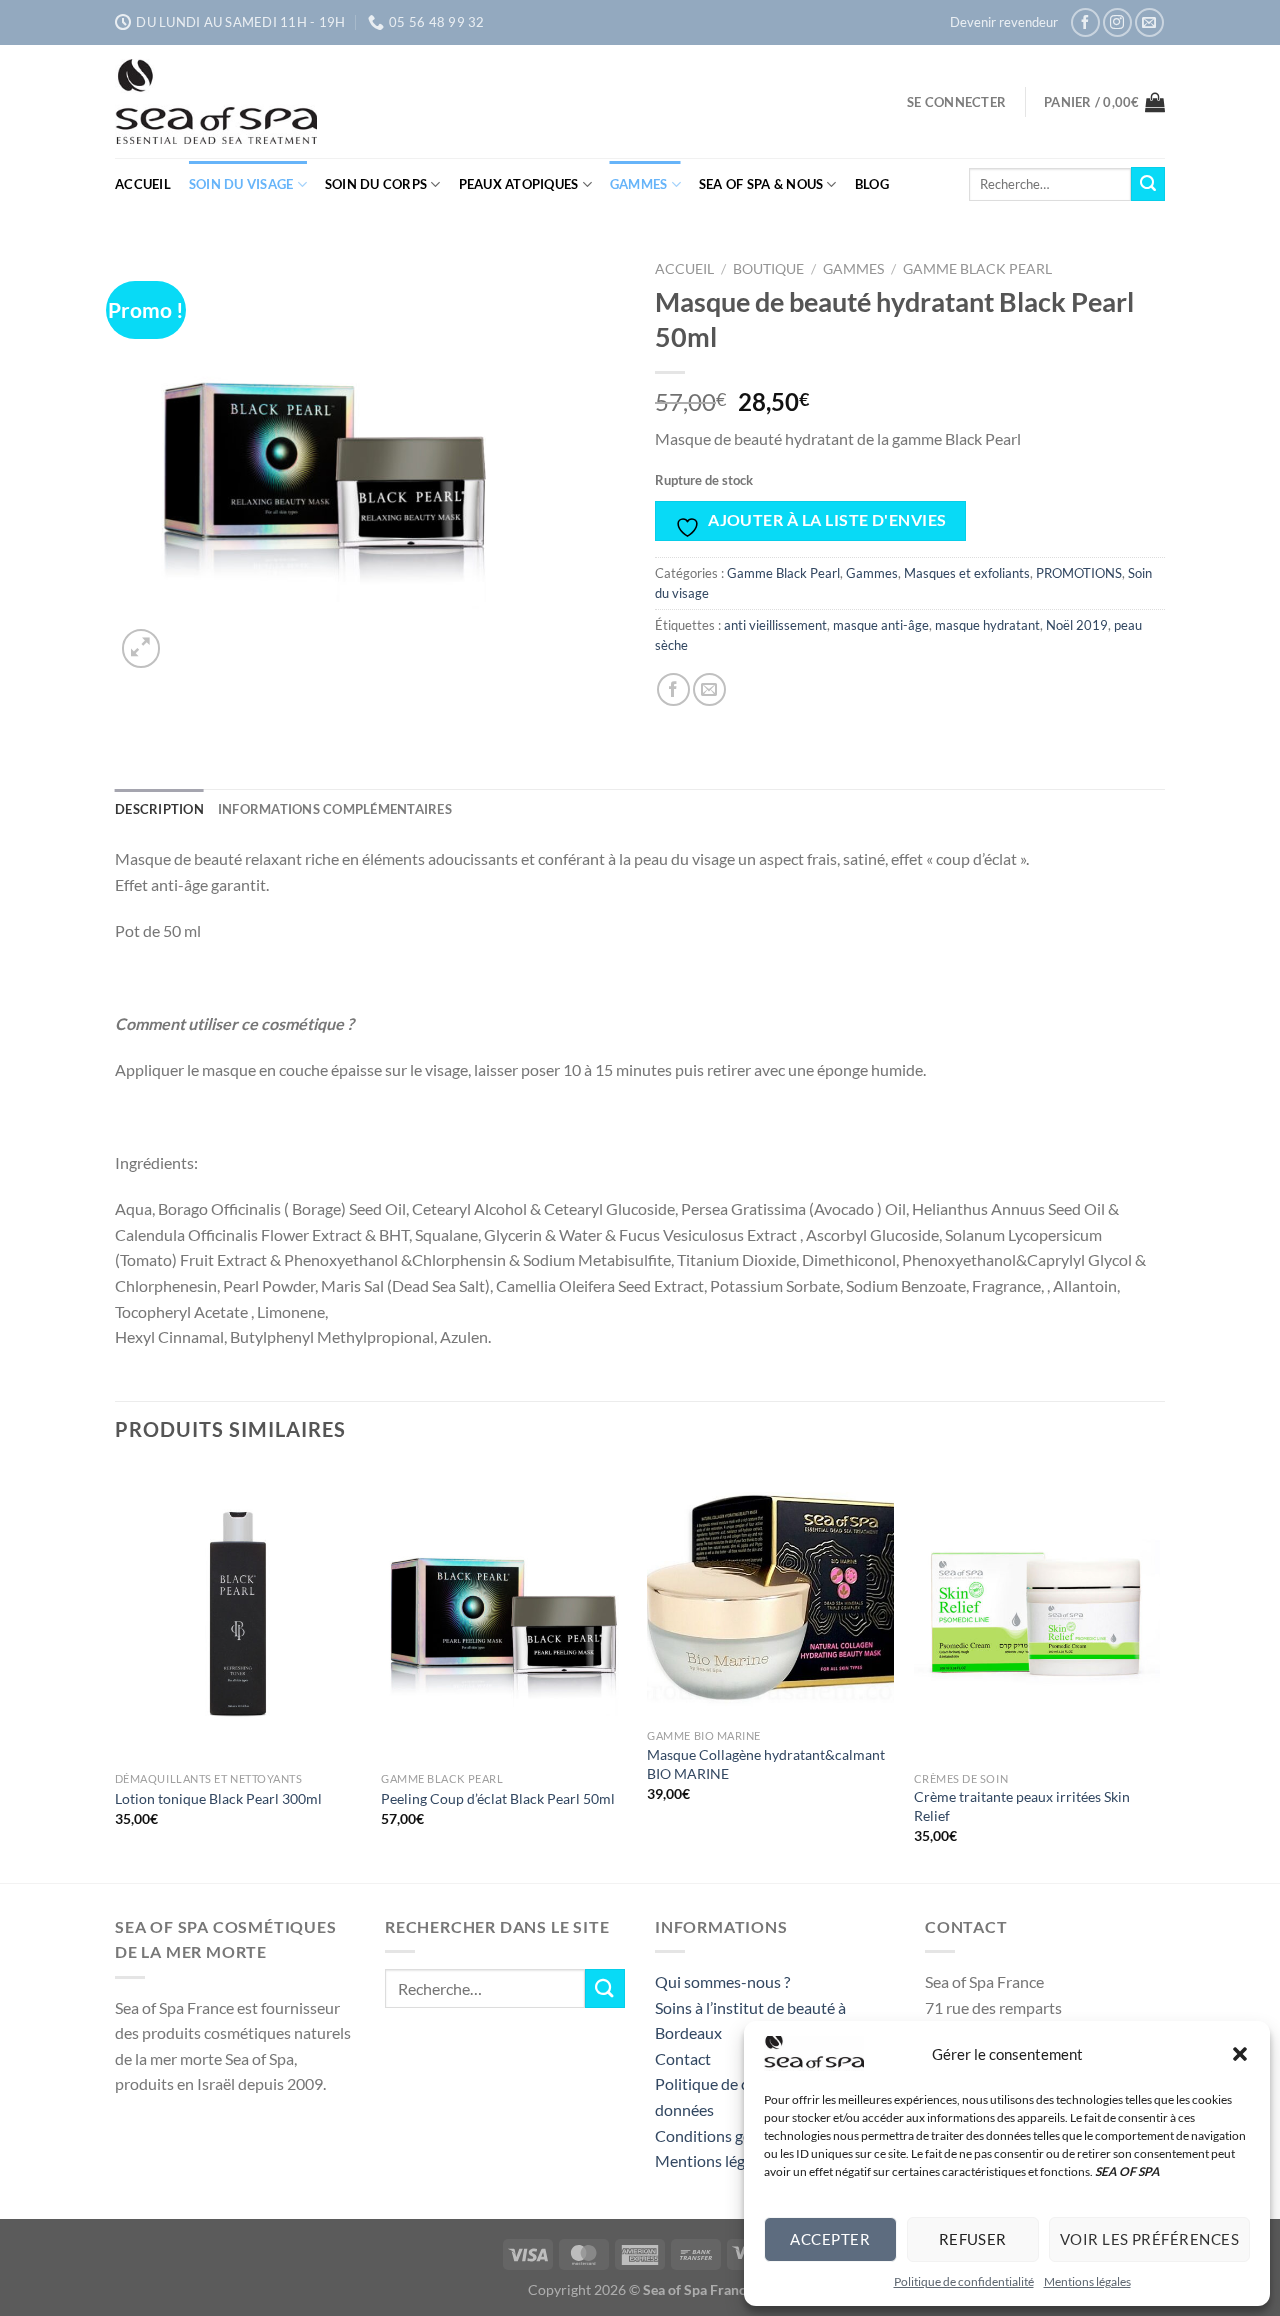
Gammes (639, 184)
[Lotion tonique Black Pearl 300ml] (238, 1614)
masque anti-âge (881, 625)
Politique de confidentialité (964, 2281)
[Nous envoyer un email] (1149, 22)
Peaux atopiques (519, 184)
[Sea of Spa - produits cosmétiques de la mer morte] (265, 101)
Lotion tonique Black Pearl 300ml (218, 1798)
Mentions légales (1087, 2281)
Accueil (143, 184)
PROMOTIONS (1079, 573)
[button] (1240, 2054)
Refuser (973, 2239)
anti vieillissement (775, 625)
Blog (872, 184)
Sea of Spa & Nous (761, 184)
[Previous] (116, 1672)
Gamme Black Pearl (977, 269)
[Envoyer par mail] (709, 689)
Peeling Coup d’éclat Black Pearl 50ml (498, 1798)
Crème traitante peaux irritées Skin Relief (1022, 1806)
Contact (683, 2058)
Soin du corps (376, 184)
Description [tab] (159, 809)
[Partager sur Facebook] (673, 689)
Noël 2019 (1077, 625)
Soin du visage (241, 184)
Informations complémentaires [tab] (335, 809)
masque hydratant (987, 625)
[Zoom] (141, 648)
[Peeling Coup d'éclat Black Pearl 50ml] (504, 1614)
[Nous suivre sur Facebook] (1085, 22)
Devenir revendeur (1004, 22)
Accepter (830, 2239)
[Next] (1159, 1672)
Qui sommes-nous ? (722, 1981)
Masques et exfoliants (967, 573)
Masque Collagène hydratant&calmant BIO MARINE (766, 1764)
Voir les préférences (1149, 2239)
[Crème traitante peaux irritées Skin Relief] (1037, 1614)
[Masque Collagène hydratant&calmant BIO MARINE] (770, 1593)
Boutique (768, 269)
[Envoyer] (1148, 184)
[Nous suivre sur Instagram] (1117, 22)
